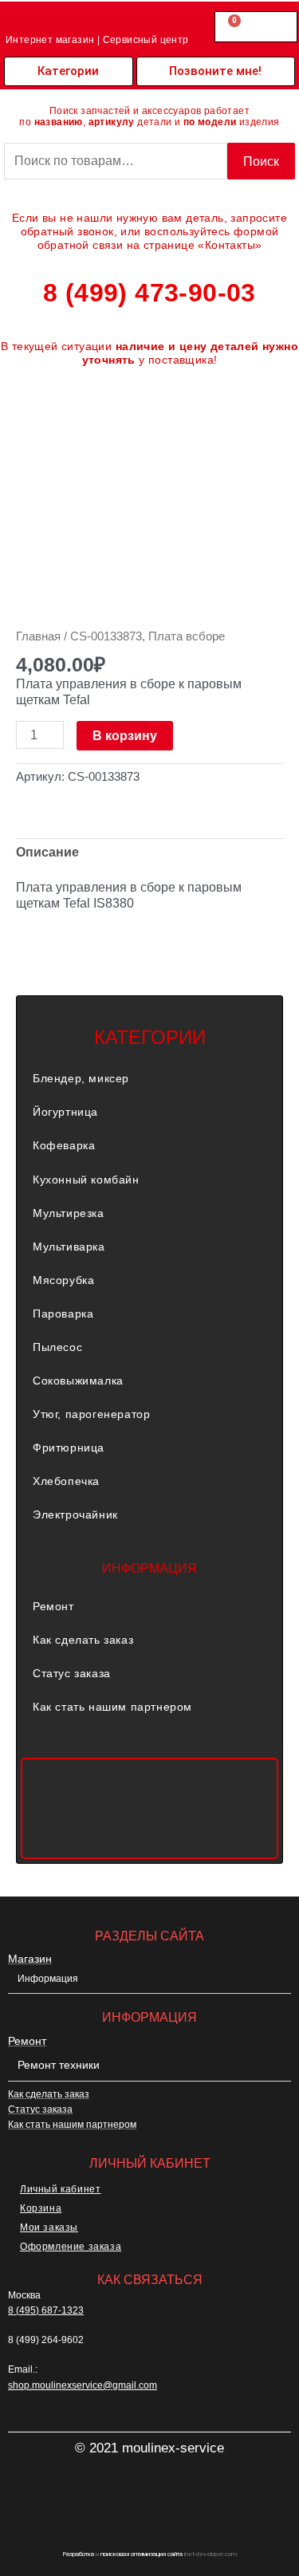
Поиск (261, 161)
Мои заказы (49, 2227)
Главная (38, 636)
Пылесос (57, 1347)
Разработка (78, 2554)
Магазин (30, 1959)
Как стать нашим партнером (112, 1707)
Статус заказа (72, 1673)
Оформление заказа (71, 2247)
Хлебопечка (66, 1481)
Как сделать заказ (83, 1640)
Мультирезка (69, 1213)
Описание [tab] (47, 852)
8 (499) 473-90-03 (149, 293)
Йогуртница (65, 1112)
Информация (48, 1979)
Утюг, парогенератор (91, 1414)
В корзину (125, 735)
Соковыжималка (78, 1381)
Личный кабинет (60, 2189)
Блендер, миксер (81, 1078)
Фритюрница (69, 1448)
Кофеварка (64, 1145)
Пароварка (63, 1314)
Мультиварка (69, 1247)
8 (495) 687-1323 (46, 2310)
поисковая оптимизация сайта (142, 2554)
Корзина (41, 2208)
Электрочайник (75, 1514)
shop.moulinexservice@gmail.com (83, 2385)
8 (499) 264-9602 (46, 2340)
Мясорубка (63, 1280)
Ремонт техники (59, 2065)
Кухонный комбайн (86, 1180)
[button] (149, 1078)
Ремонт (53, 1606)
